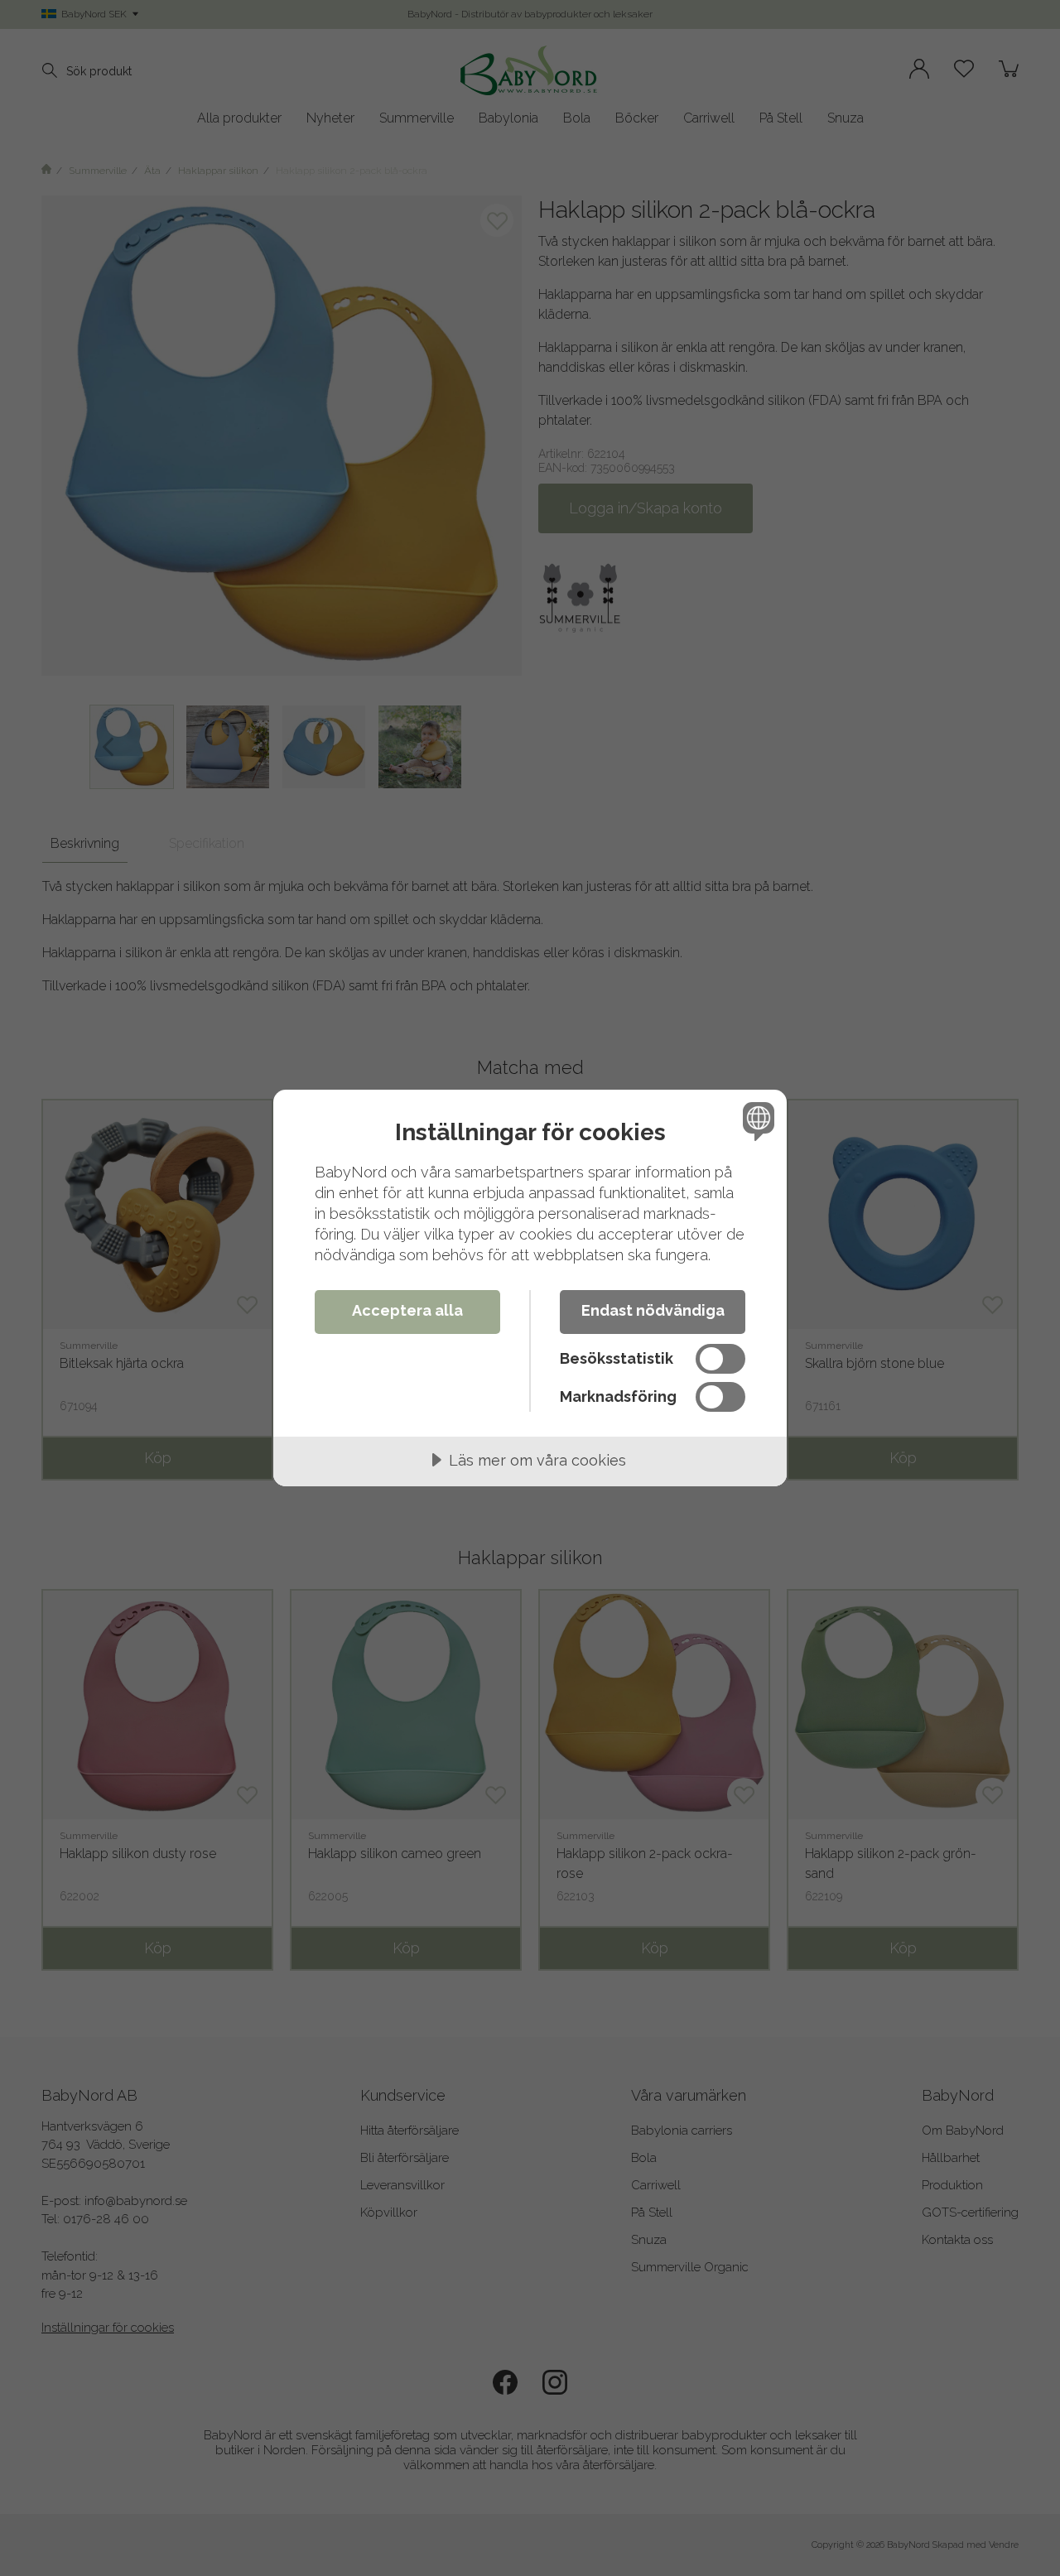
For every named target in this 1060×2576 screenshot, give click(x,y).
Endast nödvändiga (653, 1310)
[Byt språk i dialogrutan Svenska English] (756, 1121)
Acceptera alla (407, 1310)
